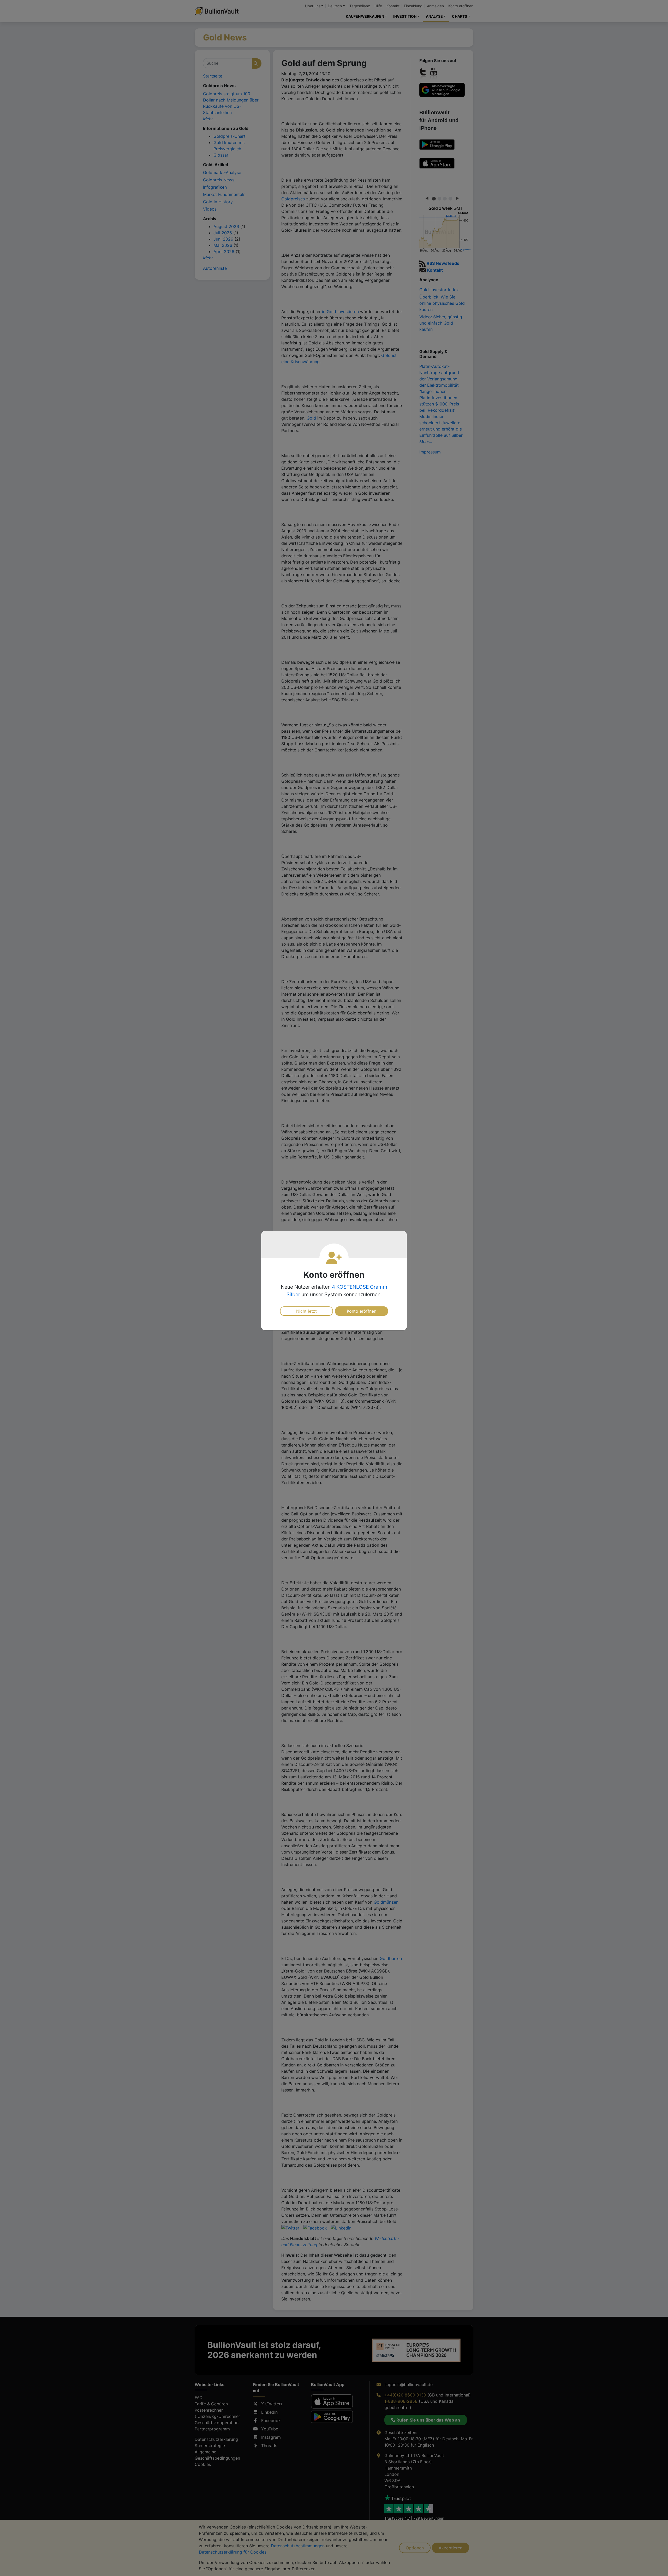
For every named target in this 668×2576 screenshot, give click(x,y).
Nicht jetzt (306, 1311)
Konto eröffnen (362, 1311)
